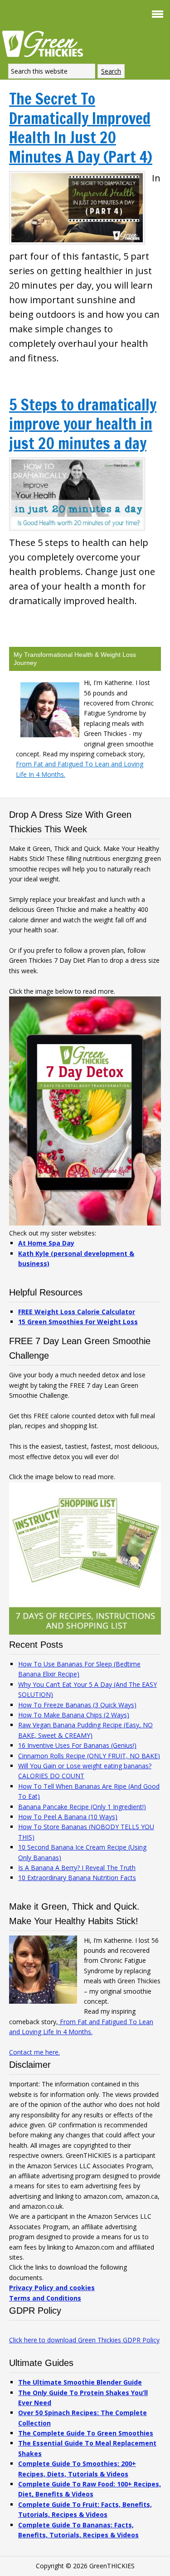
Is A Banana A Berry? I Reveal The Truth (77, 1868)
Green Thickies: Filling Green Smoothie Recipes (45, 43)
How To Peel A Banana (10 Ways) (68, 1817)
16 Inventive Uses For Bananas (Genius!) (77, 1745)
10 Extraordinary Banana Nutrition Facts (77, 1878)
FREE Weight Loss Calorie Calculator (77, 1312)
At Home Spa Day (46, 1243)
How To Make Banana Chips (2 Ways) (74, 1715)
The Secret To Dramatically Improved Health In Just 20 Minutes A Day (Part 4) (81, 128)
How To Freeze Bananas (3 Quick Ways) (77, 1705)
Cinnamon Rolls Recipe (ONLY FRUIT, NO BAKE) (89, 1756)
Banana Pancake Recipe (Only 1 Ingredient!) (82, 1807)
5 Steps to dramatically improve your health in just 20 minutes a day (83, 424)
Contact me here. (34, 2052)
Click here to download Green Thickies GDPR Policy (84, 2340)
